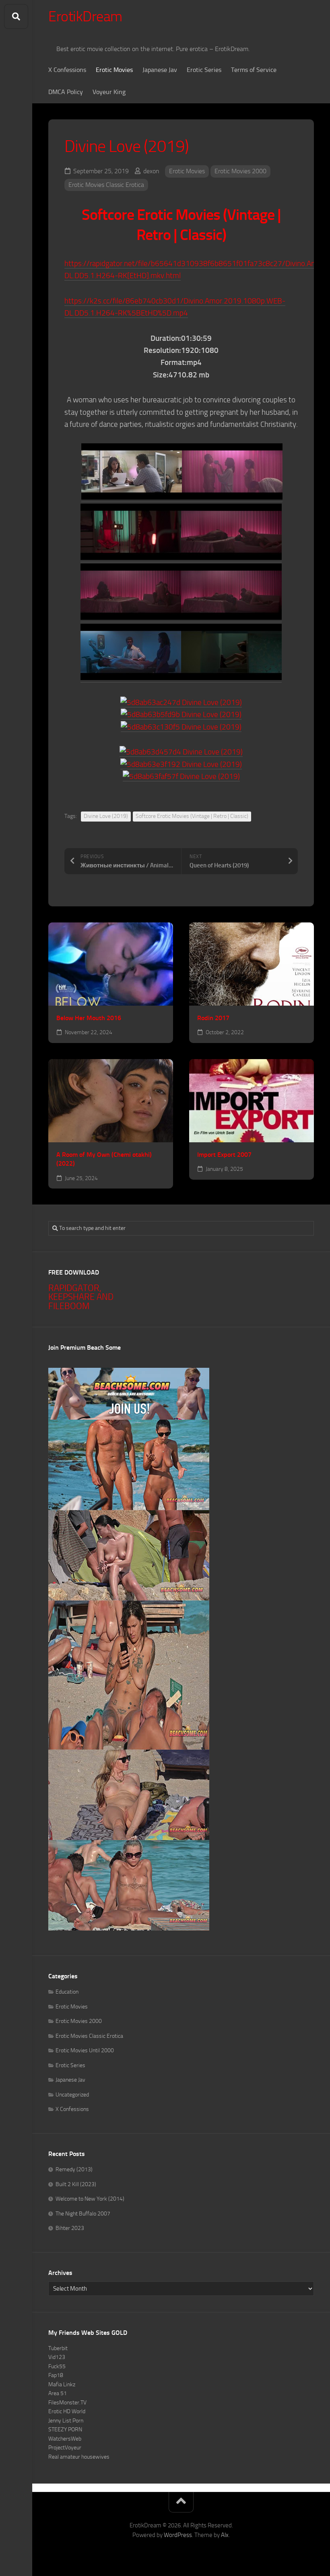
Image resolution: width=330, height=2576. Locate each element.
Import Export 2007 (224, 1155)
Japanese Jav (160, 70)
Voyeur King (109, 92)
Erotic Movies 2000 (240, 171)
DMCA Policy (66, 92)
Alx (225, 2535)
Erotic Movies (114, 70)
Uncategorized (72, 2095)
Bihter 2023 (70, 2228)
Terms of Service (254, 70)
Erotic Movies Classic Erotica (106, 185)
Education (67, 1992)
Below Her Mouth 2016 (89, 1018)
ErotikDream (85, 16)
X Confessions (67, 70)
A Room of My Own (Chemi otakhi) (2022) (104, 1159)
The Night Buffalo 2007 (83, 2214)
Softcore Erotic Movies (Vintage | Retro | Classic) (192, 816)
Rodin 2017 (213, 1018)
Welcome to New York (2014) (90, 2199)
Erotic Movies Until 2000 (85, 2050)
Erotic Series (204, 70)
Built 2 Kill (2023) (76, 2184)
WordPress (178, 2535)
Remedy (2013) (74, 2169)
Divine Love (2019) (106, 816)
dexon (151, 171)
